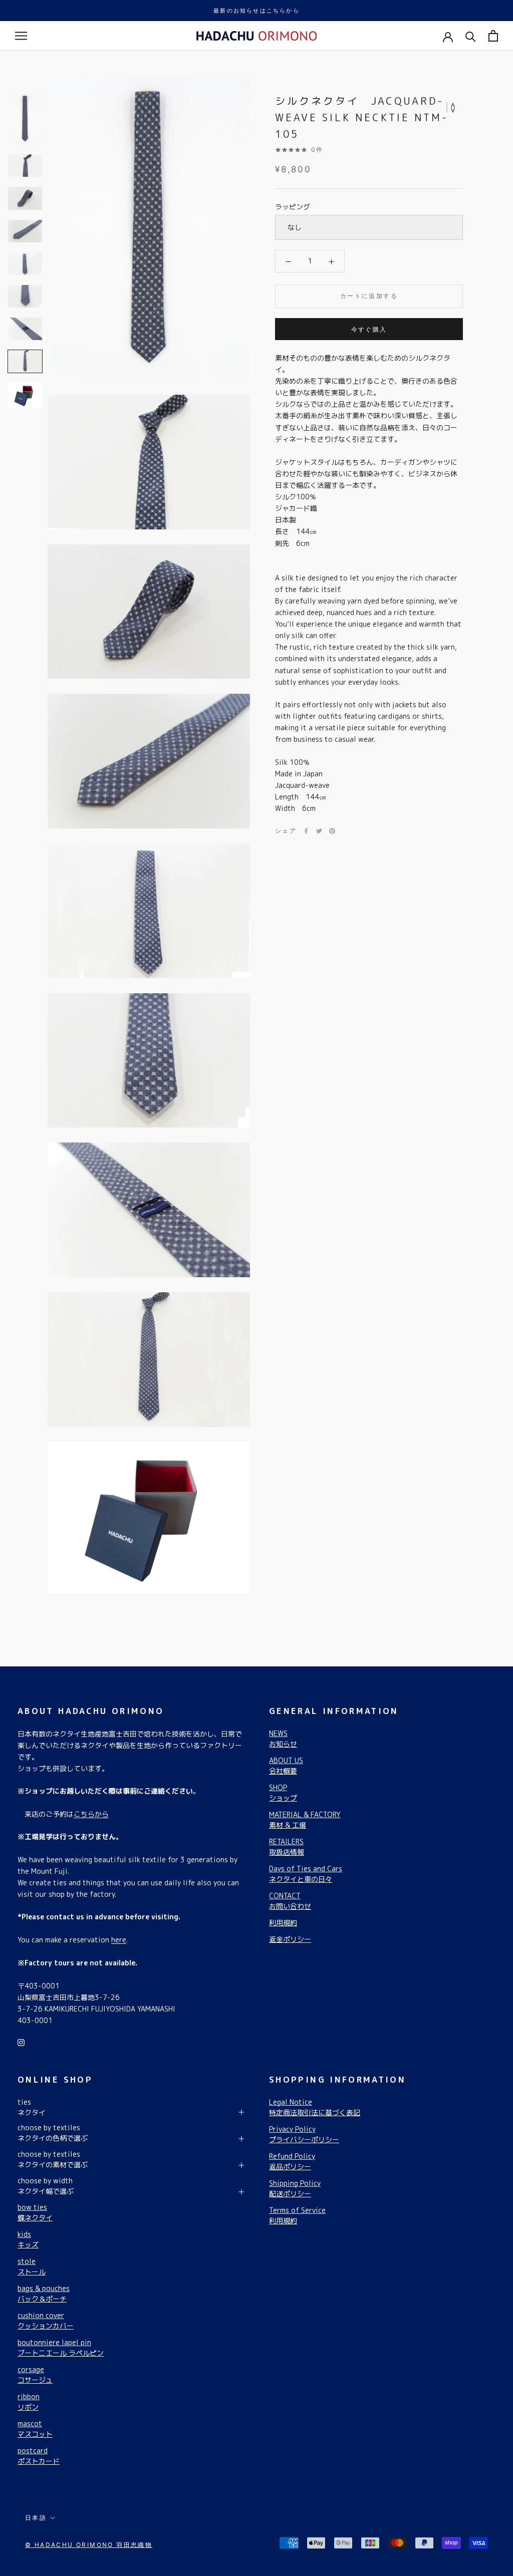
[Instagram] (21, 2042)
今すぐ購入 (369, 329)
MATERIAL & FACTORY (305, 1820)
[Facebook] (306, 831)
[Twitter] (319, 831)
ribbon (29, 2402)
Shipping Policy (295, 2188)
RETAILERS (287, 1847)
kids (28, 2239)
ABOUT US (286, 1766)
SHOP (283, 1793)
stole (32, 2266)
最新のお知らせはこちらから (256, 11)
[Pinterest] (332, 831)
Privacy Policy (304, 2134)
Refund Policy (292, 2161)
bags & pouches (44, 2294)
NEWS (283, 1739)
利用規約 (283, 1923)
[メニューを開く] (21, 36)
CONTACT (290, 1901)
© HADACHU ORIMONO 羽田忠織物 (89, 2545)
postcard (39, 2456)
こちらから (91, 1814)
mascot (35, 2429)
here (119, 1940)
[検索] (471, 36)
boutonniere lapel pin (61, 2348)
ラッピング (293, 207)
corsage (35, 2375)
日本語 (36, 2518)
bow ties (35, 2212)
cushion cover (46, 2321)
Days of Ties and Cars (306, 1874)
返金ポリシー (290, 1939)
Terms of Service (297, 2215)
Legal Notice (315, 2107)
